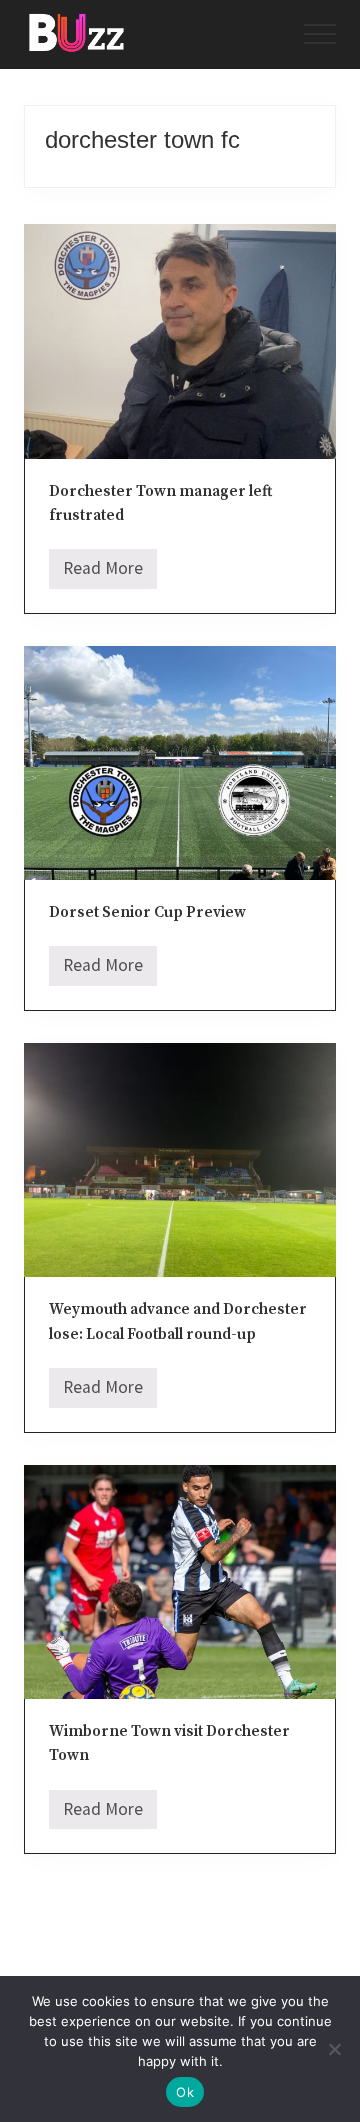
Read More (103, 573)
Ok (185, 2092)
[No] (335, 2049)
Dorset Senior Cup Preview (147, 912)
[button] (320, 34)
